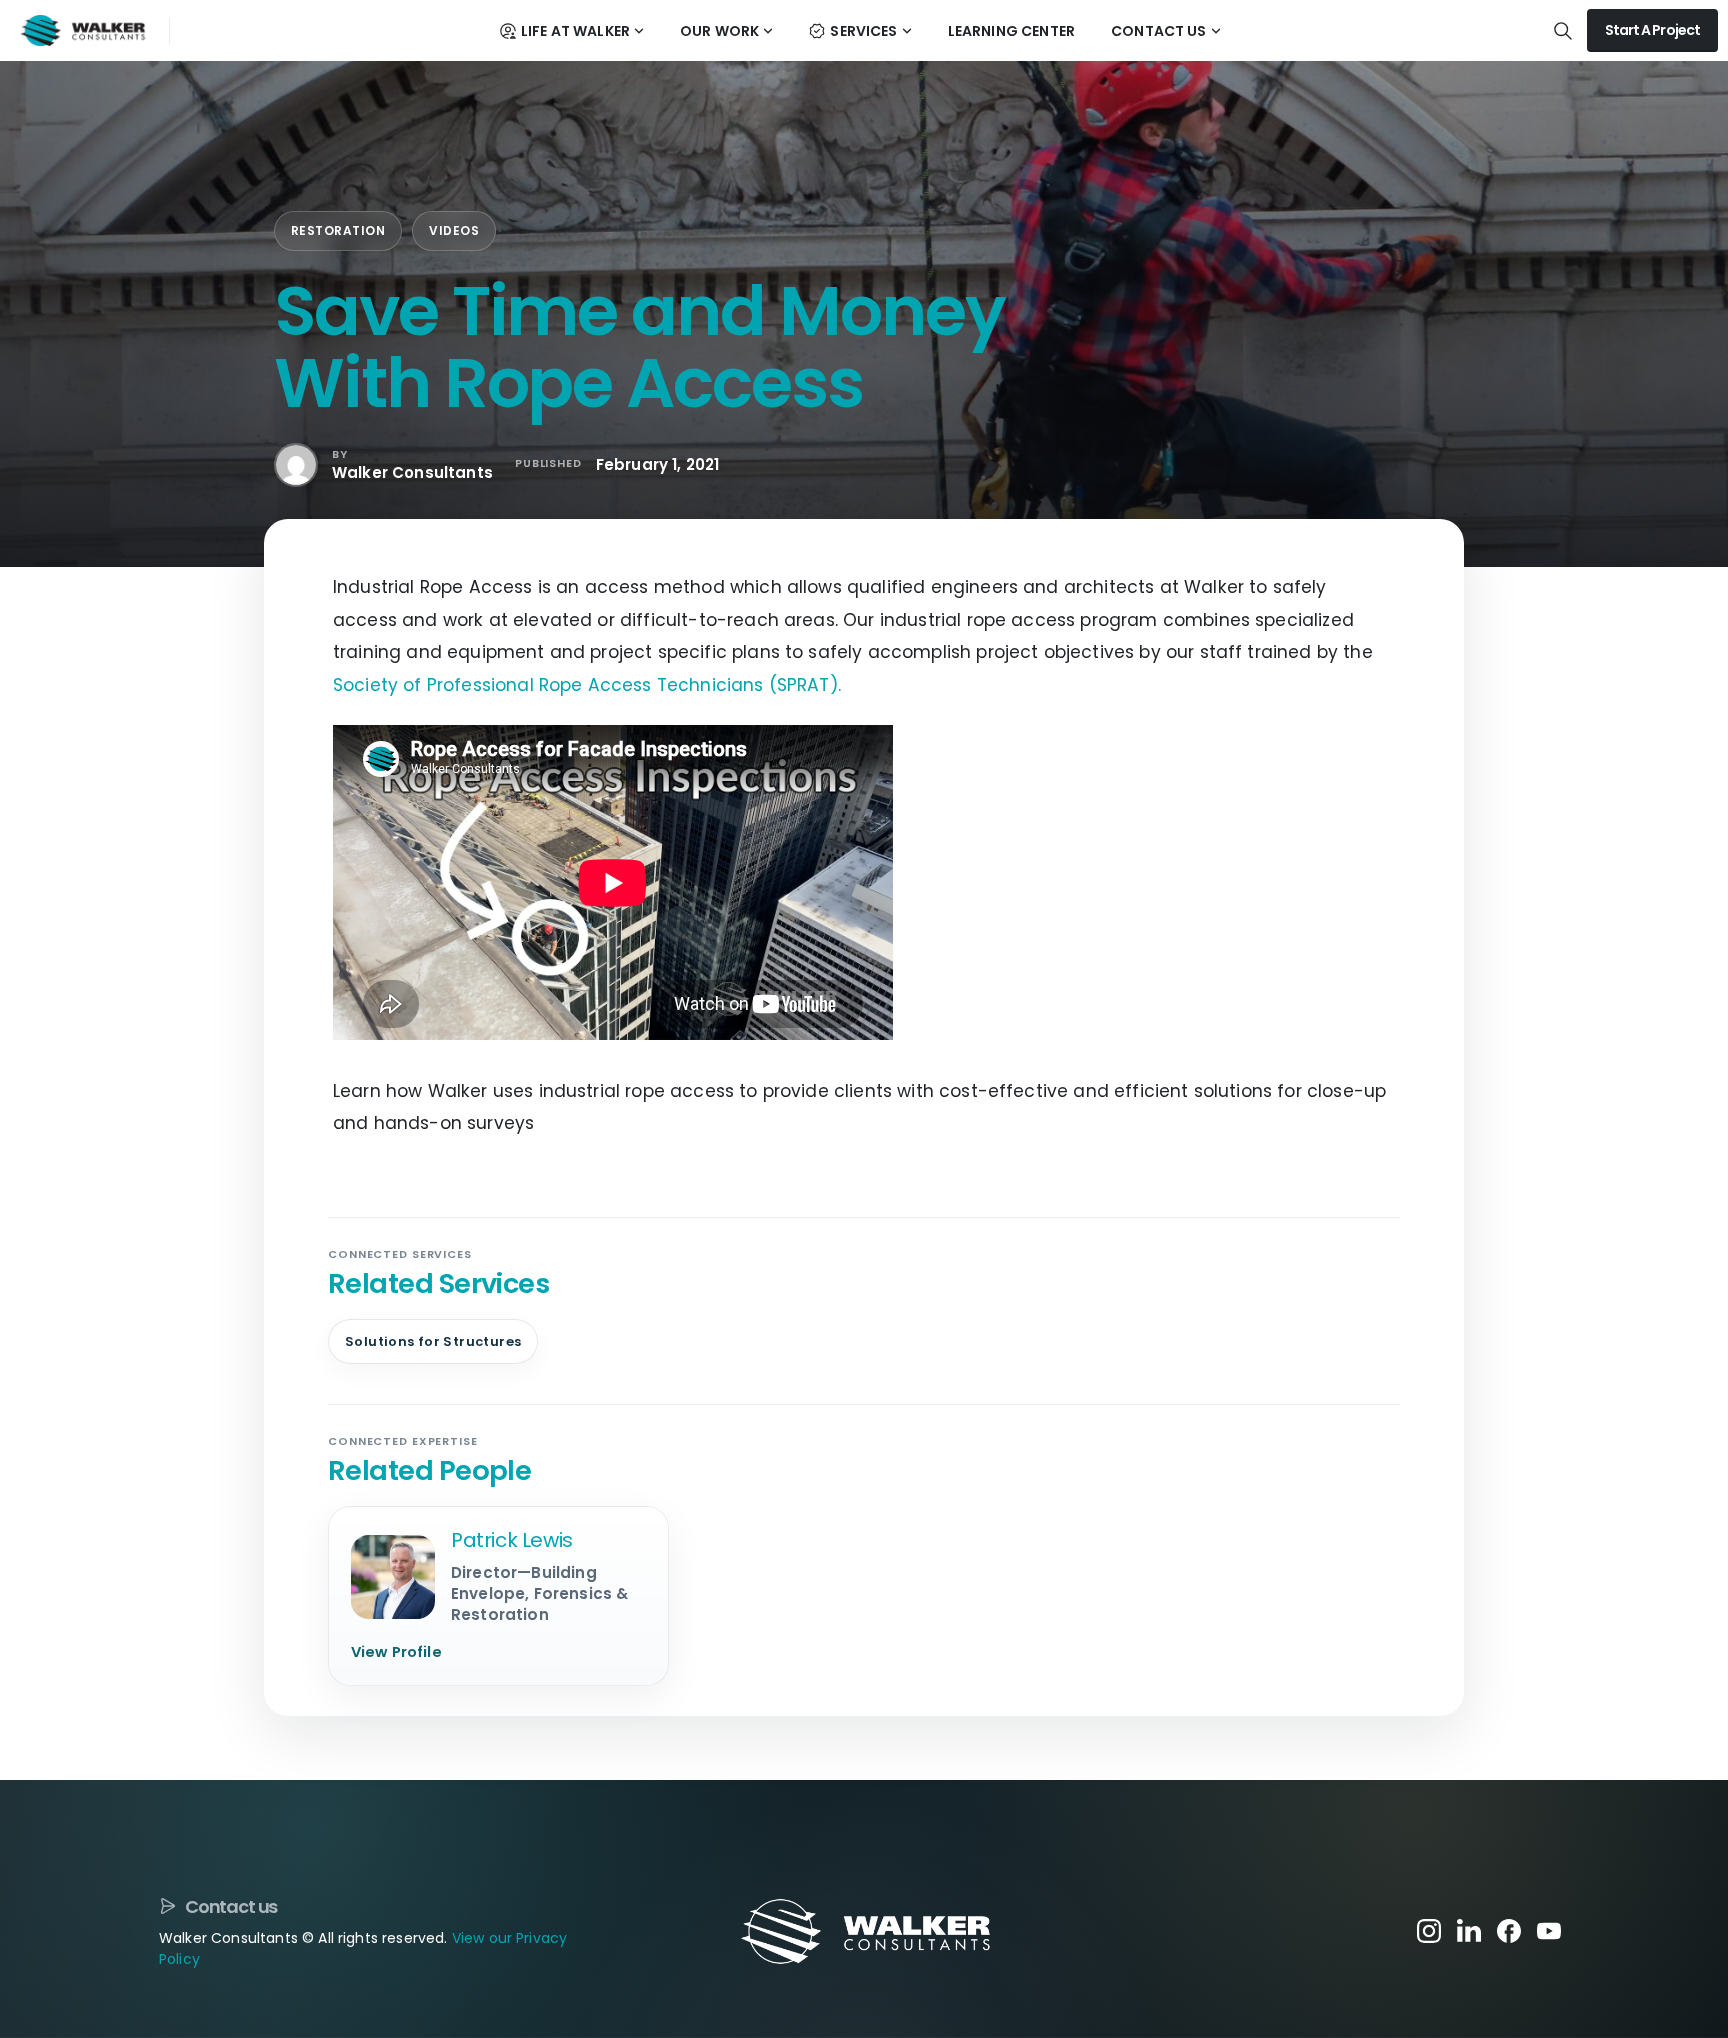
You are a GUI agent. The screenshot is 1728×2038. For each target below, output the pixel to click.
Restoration (338, 230)
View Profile (396, 1652)
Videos (454, 230)
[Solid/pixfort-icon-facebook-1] (1509, 1930)
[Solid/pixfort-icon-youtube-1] (1549, 1930)
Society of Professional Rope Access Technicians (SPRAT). (587, 685)
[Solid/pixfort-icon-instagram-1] (1429, 1930)
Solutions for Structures (433, 1341)
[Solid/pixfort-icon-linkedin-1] (1469, 1930)
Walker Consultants (412, 472)
